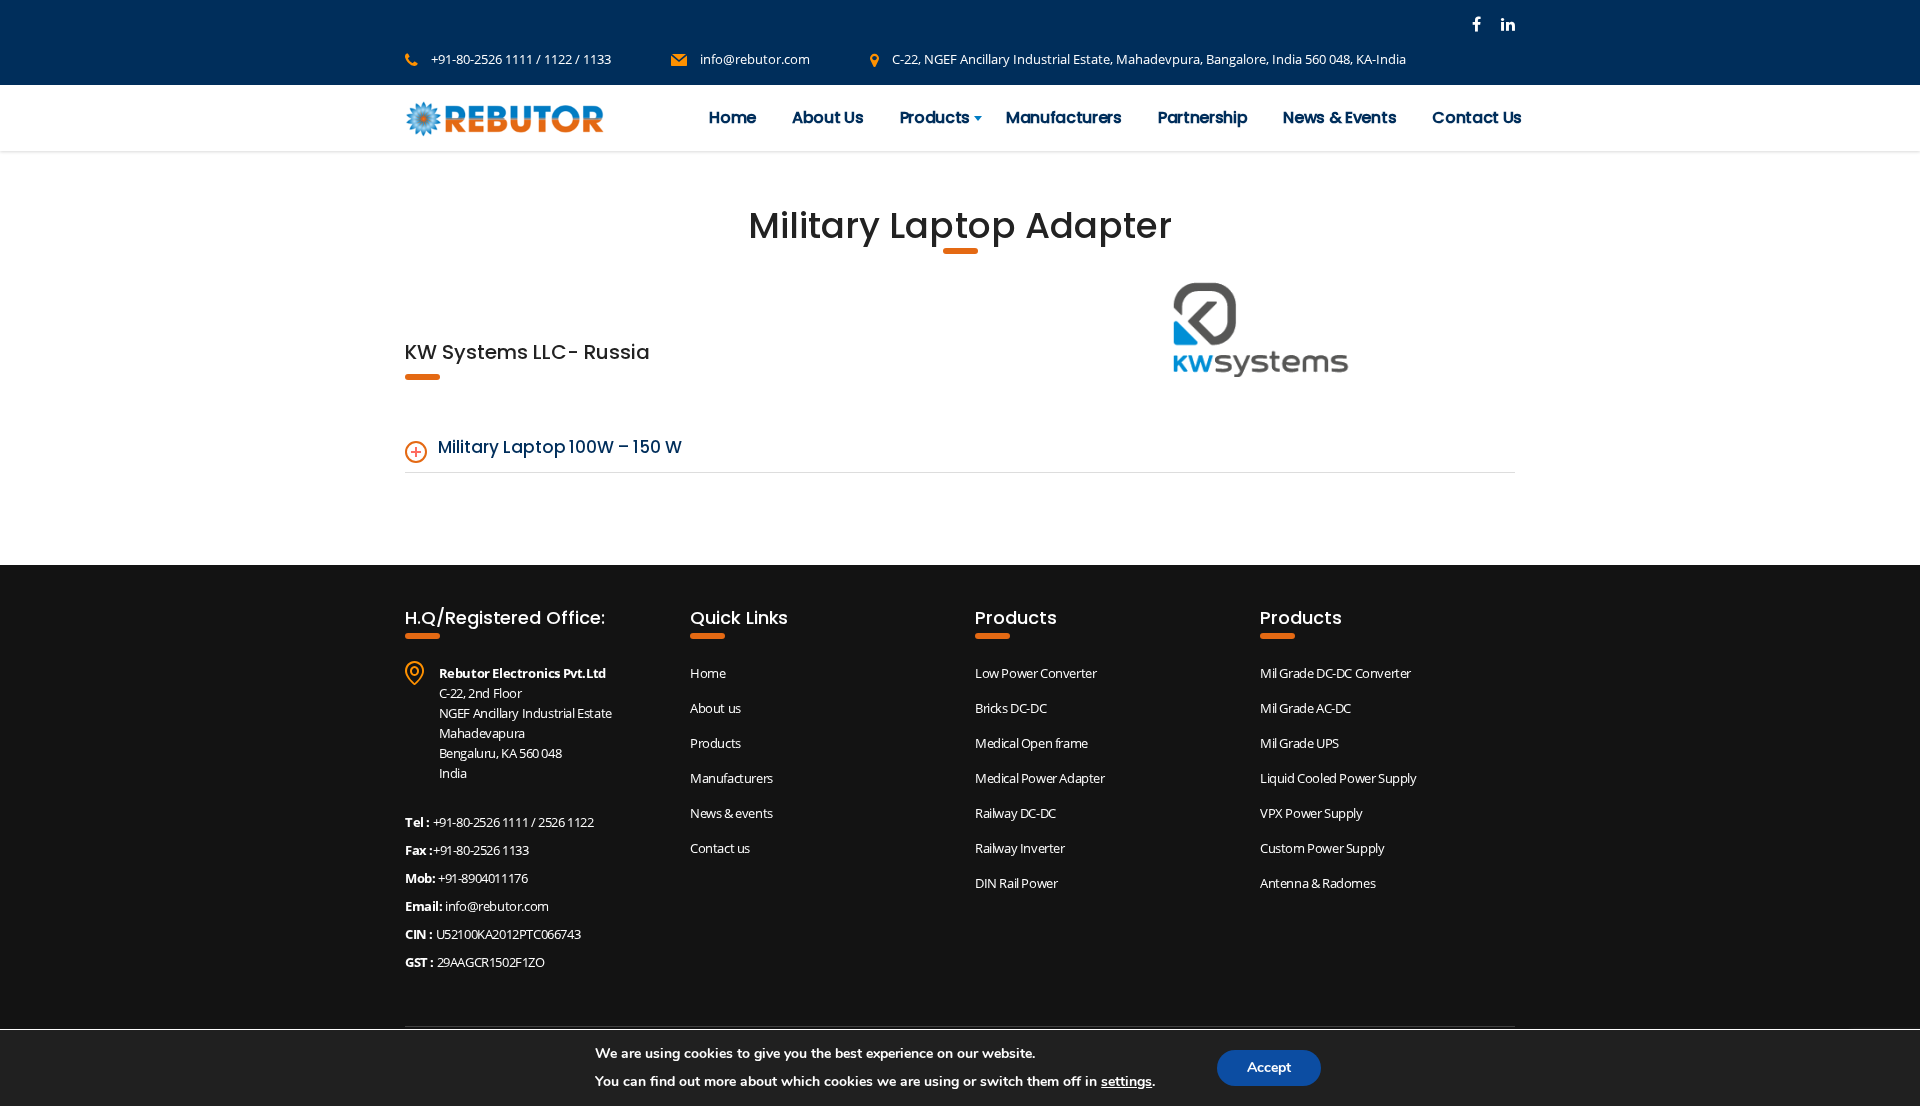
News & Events (1339, 117)
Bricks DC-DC (1010, 708)
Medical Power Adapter (1040, 778)
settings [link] (1126, 1081)
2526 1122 (565, 822)
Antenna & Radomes (1317, 883)
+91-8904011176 (481, 878)
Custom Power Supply (1322, 848)
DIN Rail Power (1016, 883)
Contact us (720, 848)
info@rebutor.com (755, 59)
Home (732, 117)
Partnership (1202, 117)
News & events (731, 813)
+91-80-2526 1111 (481, 822)
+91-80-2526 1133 (481, 850)
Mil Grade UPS (1299, 743)
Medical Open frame (1031, 743)
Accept (1269, 1067)
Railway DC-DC (1015, 813)
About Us (827, 117)
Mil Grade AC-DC (1305, 708)
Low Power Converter (1035, 673)
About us (715, 708)
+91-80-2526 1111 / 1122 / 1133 (521, 59)
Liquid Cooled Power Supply (1338, 778)
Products (935, 117)
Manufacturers (1064, 117)
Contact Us (1477, 117)
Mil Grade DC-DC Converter (1335, 673)
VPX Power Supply (1311, 813)
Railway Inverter (1020, 848)
